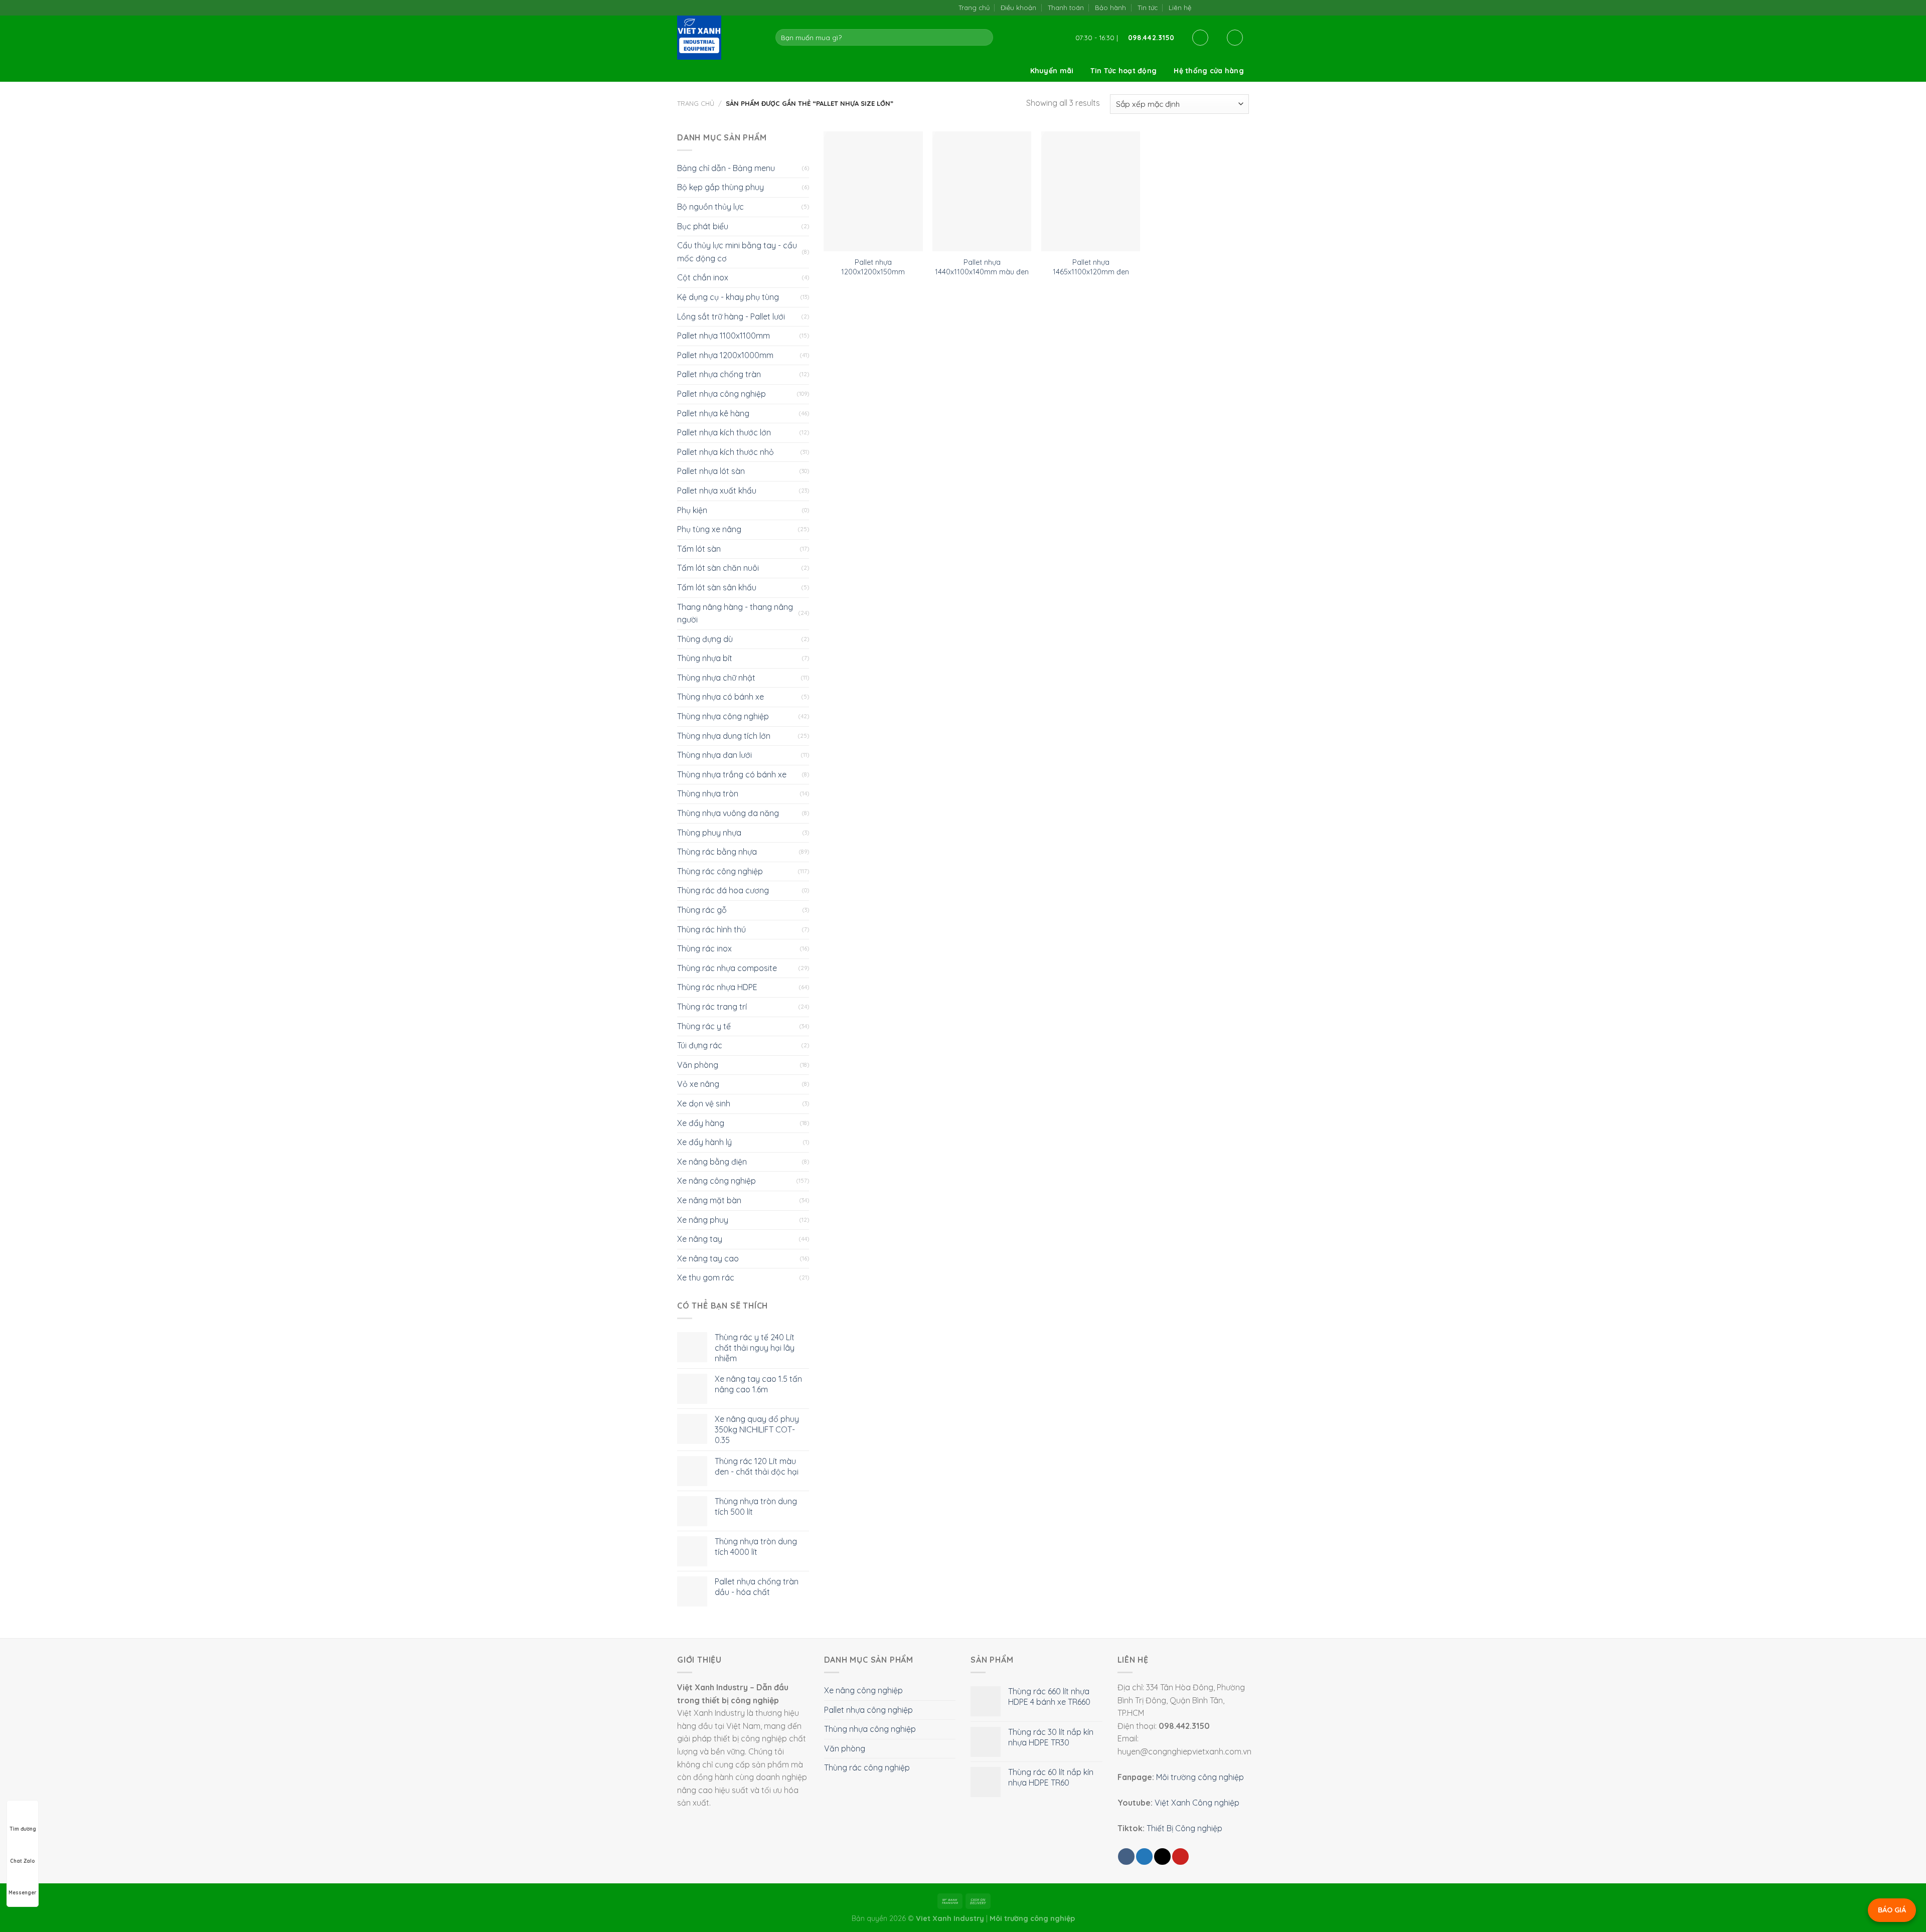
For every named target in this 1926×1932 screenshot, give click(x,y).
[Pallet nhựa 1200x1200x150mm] (873, 192)
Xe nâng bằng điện (712, 1162)
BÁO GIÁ (1892, 1910)
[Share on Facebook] (1126, 1857)
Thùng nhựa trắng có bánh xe (732, 774)
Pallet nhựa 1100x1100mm (724, 336)
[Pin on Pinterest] (1180, 1857)
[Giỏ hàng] (1235, 38)
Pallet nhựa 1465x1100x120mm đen (1091, 267)
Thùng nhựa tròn (708, 793)
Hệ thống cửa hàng (1209, 71)
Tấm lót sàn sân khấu (717, 587)
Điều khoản (1018, 8)
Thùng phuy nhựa (709, 833)
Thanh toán (1066, 8)
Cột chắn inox (703, 277)
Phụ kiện (692, 510)
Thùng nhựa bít (705, 658)
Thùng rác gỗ (702, 910)
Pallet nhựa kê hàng (713, 413)
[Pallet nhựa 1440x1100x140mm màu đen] (982, 192)
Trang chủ (974, 8)
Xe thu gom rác (706, 1277)
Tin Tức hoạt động (1123, 71)
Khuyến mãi (1052, 71)
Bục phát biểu (703, 226)
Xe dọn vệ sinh (704, 1103)
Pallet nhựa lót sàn (711, 471)
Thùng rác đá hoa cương (723, 890)
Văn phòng (698, 1065)
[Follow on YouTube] (1244, 7)
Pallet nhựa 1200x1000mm (725, 355)
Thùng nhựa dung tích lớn (724, 736)
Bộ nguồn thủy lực (710, 207)
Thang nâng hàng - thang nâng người (735, 613)
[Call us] (1233, 7)
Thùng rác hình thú (711, 929)
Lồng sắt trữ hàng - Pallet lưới (731, 316)
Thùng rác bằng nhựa (717, 852)
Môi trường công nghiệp (1200, 1777)
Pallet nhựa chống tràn (719, 374)
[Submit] (984, 38)
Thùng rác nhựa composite (727, 968)
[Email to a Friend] (1162, 1857)
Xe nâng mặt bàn (709, 1200)
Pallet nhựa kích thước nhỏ (726, 452)
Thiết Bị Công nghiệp (1184, 1828)
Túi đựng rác (700, 1045)
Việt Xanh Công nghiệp (1197, 1803)
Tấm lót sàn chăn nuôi (718, 568)
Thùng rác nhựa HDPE (717, 987)
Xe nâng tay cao (708, 1258)
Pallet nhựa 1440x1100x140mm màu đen (982, 267)
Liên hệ (1180, 8)
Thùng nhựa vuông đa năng (728, 813)
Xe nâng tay (700, 1239)
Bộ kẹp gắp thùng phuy (720, 187)
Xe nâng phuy (703, 1220)
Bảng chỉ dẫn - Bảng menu (726, 168)
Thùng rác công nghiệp (720, 871)
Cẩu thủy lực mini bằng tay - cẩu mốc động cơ (737, 252)
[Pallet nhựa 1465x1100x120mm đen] (1091, 192)
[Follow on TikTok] (1213, 7)
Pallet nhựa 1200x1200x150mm (873, 267)
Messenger (23, 1893)
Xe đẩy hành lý (704, 1142)
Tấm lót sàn (699, 549)
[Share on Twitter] (1144, 1857)
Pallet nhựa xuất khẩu (717, 491)
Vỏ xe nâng (698, 1084)
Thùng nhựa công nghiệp (723, 716)
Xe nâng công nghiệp (716, 1181)
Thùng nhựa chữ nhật (716, 678)
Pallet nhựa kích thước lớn (724, 432)
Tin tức (1148, 8)
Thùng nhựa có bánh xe (720, 697)
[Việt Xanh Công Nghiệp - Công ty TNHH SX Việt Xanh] (719, 38)
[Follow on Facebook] (1202, 7)
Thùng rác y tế (704, 1026)
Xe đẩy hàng (701, 1123)
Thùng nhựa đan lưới (714, 755)
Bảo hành (1110, 8)
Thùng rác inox (704, 948)
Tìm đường (23, 1829)
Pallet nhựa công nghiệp (721, 394)
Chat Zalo (23, 1861)
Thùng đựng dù (705, 639)
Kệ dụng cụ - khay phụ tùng (728, 297)
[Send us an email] (1223, 7)
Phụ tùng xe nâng (709, 529)
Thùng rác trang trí (712, 1007)
